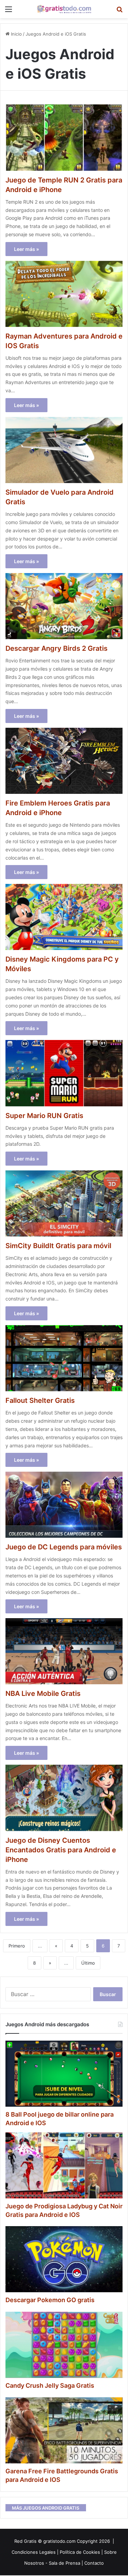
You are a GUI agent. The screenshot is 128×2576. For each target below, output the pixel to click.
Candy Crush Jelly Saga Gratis (50, 2385)
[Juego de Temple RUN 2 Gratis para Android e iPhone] (64, 137)
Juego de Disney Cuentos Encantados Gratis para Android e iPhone (61, 1850)
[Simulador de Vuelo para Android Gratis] (64, 450)
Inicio (16, 34)
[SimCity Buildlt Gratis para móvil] (64, 1203)
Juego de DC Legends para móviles (64, 1547)
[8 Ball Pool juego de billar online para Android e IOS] (64, 2074)
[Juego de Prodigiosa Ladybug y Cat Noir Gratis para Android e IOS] (64, 2165)
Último (88, 1963)
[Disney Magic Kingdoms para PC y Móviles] (64, 917)
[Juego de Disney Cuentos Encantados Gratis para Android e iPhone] (64, 1798)
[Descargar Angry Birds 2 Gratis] (64, 606)
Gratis (30, 2541)
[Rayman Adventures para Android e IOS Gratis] (64, 294)
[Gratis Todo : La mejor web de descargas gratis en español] (64, 9)
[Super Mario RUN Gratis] (64, 1073)
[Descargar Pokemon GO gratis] (64, 2259)
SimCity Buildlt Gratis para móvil (58, 1246)
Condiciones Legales (34, 2552)
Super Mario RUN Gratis (44, 1116)
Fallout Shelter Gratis (40, 1400)
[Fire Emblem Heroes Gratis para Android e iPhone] (64, 761)
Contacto (94, 2563)
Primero (17, 1946)
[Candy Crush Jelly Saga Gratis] (64, 2345)
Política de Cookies (80, 2552)
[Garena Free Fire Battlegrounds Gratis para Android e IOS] (64, 2430)
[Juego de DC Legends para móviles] (64, 1505)
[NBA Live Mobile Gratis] (64, 1651)
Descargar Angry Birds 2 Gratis (56, 648)
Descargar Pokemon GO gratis (50, 2300)
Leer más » (26, 249)
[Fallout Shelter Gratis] (64, 1358)
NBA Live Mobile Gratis (43, 1693)
